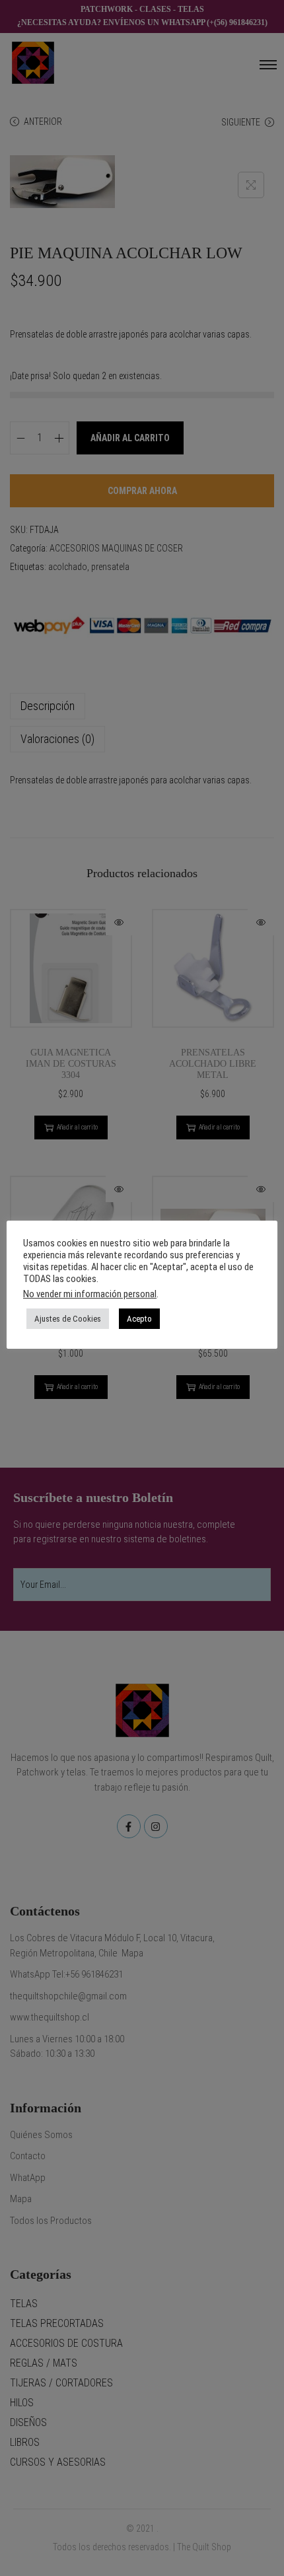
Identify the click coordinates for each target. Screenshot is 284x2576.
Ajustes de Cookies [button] (68, 1319)
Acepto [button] (139, 1319)
